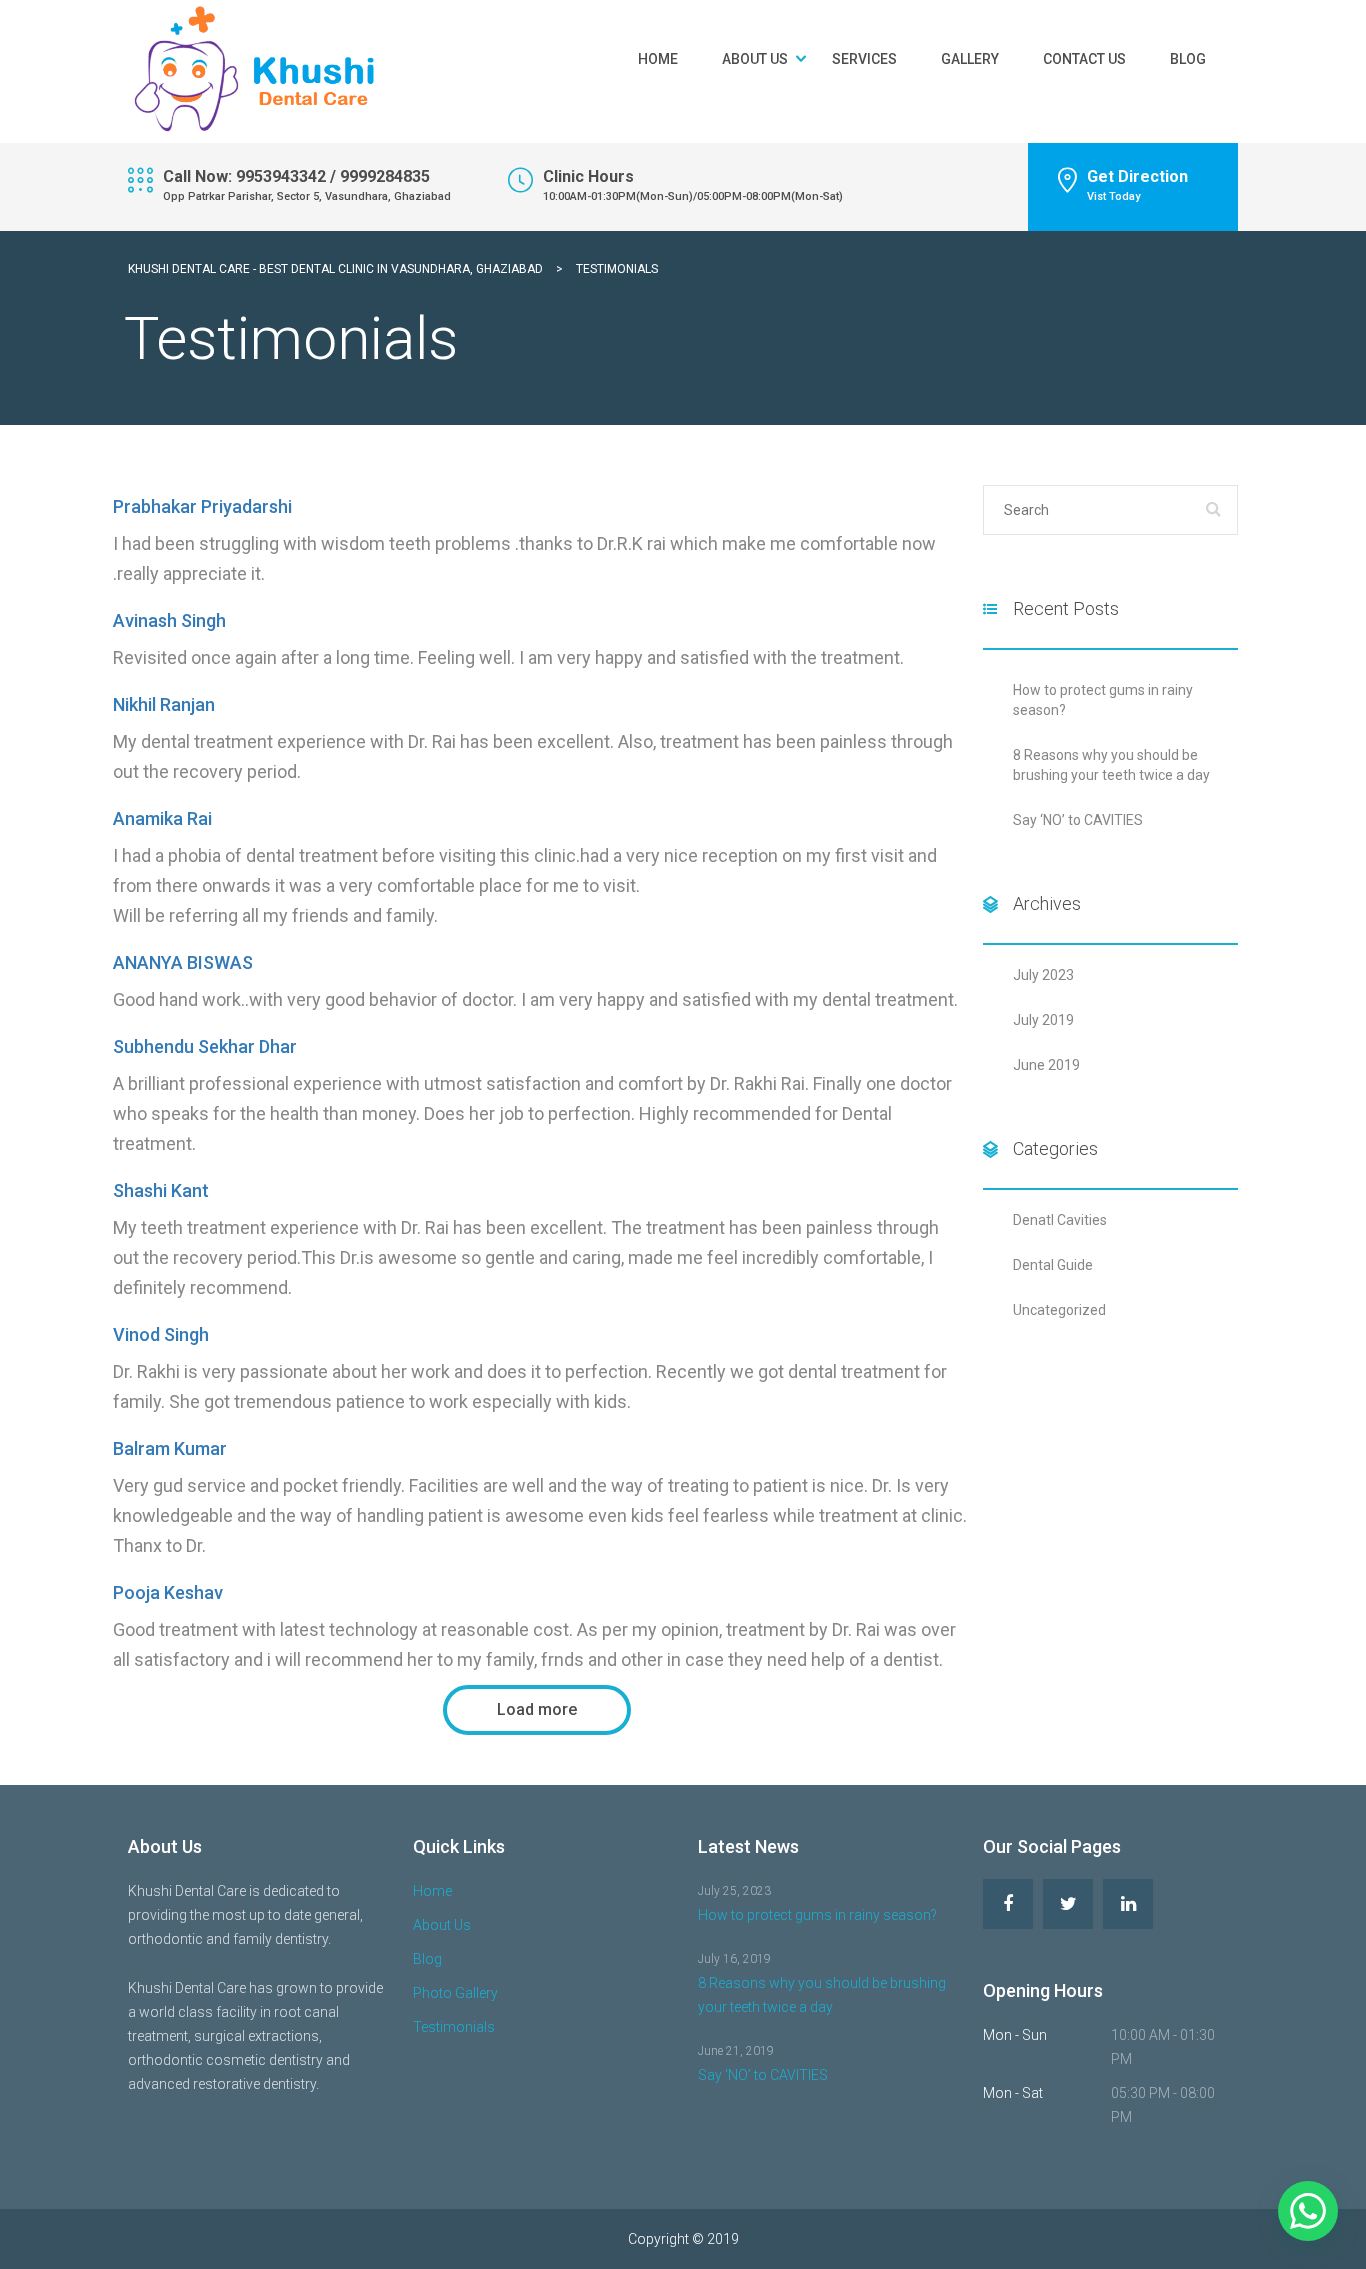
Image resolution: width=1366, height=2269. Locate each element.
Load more (537, 1709)
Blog (1188, 59)
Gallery (970, 59)
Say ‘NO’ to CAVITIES (1078, 820)
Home (658, 59)
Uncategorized (1059, 1310)
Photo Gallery (455, 1993)
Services (864, 59)
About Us (755, 59)
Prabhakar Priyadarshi (202, 506)
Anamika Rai (162, 818)
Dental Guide (1053, 1265)
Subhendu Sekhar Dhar (205, 1046)
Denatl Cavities (1060, 1220)
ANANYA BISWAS (183, 962)
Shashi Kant (161, 1190)
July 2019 (1043, 1020)
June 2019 (1046, 1065)
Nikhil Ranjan (164, 704)
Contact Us (1084, 59)
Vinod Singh (161, 1334)
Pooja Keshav (168, 1592)
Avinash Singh (169, 620)
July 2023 (1043, 975)
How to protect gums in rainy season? (817, 1915)
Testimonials (454, 2027)
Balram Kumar (170, 1448)
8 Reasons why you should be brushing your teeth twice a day (822, 1995)
